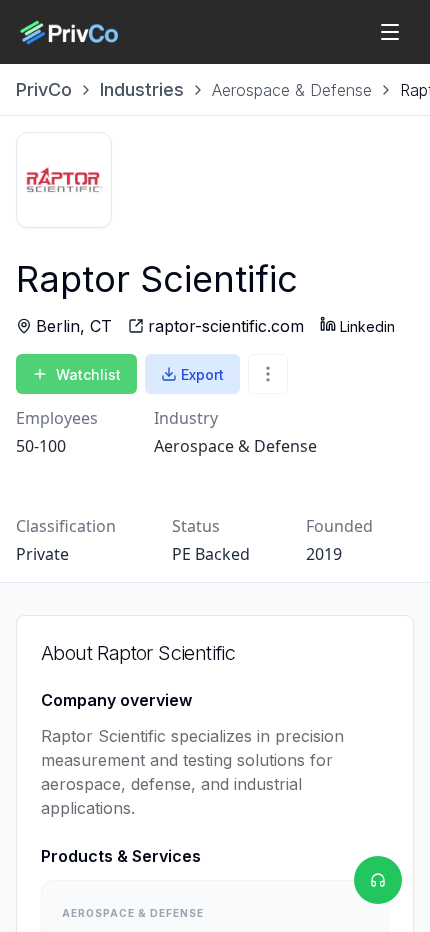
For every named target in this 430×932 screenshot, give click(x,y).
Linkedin (367, 326)
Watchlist (88, 374)
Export (202, 374)
